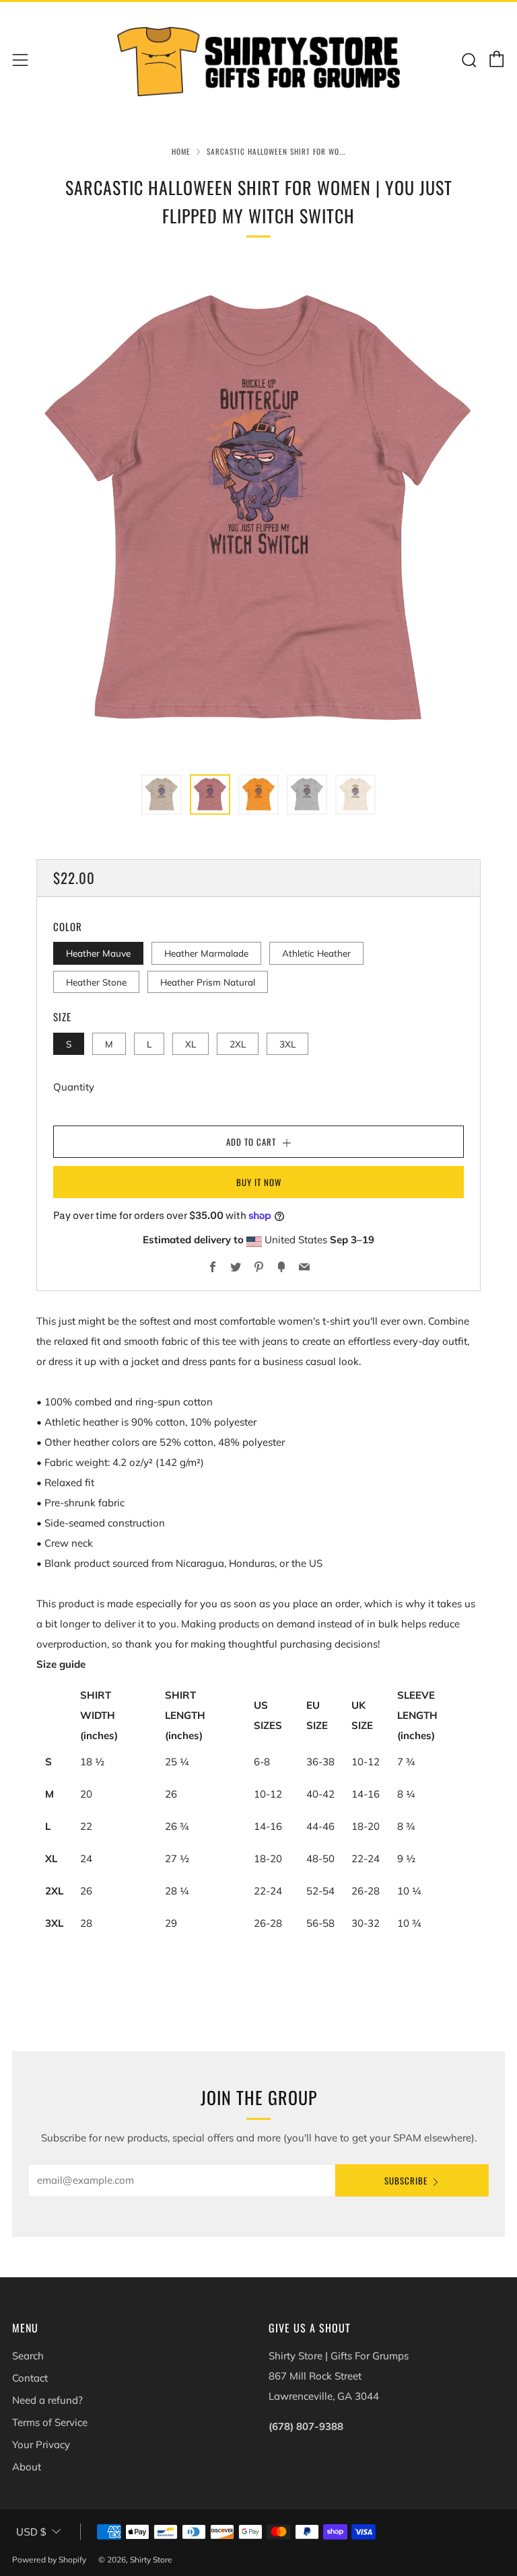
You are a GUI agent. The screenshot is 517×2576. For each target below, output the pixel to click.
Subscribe (406, 2180)
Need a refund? (47, 2400)
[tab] (162, 795)
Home (181, 151)
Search (28, 2356)
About (27, 2467)
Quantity (74, 1087)
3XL (287, 1044)
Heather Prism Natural (208, 982)
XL (191, 1044)
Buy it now (259, 1182)
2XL (238, 1044)
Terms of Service (50, 2422)
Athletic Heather (316, 953)
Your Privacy (41, 2444)
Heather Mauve (98, 953)
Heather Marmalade (206, 953)
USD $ (31, 2532)
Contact (30, 2378)
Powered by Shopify (49, 2560)
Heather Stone (96, 982)
